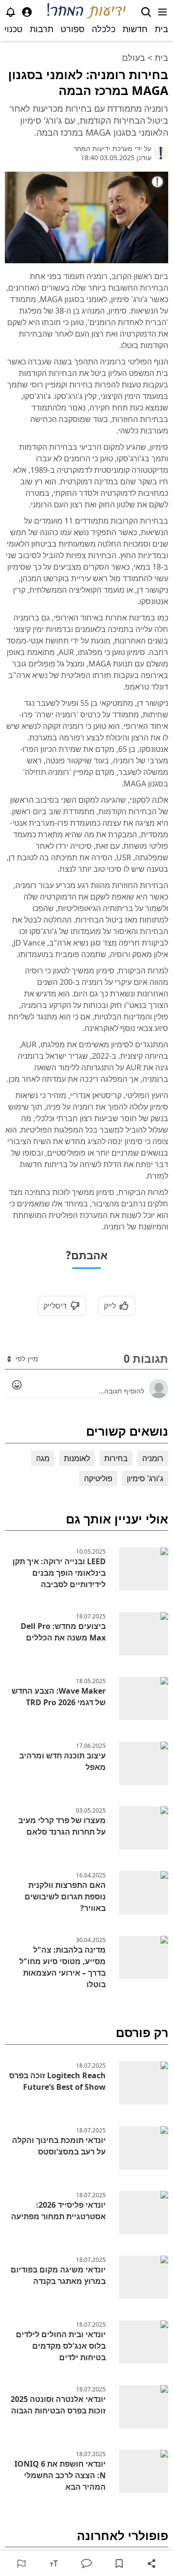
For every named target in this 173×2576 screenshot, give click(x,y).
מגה (43, 1458)
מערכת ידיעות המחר (103, 148)
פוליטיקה (98, 1478)
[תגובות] (86, 2564)
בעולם (134, 58)
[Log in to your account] (27, 12)
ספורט (73, 29)
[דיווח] (21, 2564)
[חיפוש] (146, 12)
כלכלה (104, 29)
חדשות (135, 29)
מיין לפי (26, 1358)
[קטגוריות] (162, 12)
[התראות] (11, 12)
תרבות (42, 29)
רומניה (153, 1458)
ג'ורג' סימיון (145, 1478)
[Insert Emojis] (17, 1385)
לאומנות (77, 1458)
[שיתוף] (152, 2564)
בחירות (116, 1458)
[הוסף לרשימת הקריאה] (119, 2564)
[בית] (87, 12)
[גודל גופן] (54, 2564)
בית (161, 29)
